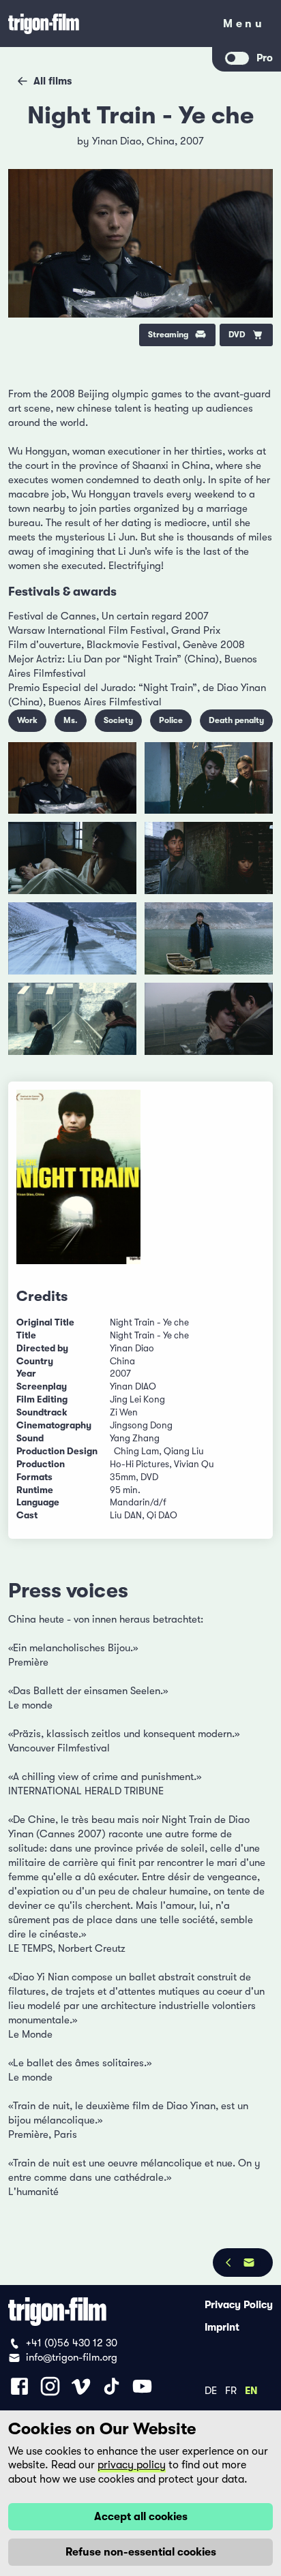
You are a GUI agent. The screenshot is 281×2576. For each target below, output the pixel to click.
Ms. (71, 720)
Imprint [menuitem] (222, 2327)
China (161, 141)
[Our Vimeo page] (81, 2386)
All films (53, 81)
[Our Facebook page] (19, 2386)
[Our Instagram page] (50, 2386)
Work (27, 720)
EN (251, 2390)
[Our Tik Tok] (112, 2386)
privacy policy (132, 2465)
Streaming (168, 335)
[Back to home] (106, 24)
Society (118, 720)
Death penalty (236, 720)
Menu (244, 26)
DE (211, 2390)
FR (231, 2390)
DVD (237, 335)
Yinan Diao (117, 141)
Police (171, 720)
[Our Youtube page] (142, 2386)
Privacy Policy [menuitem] (239, 2304)
